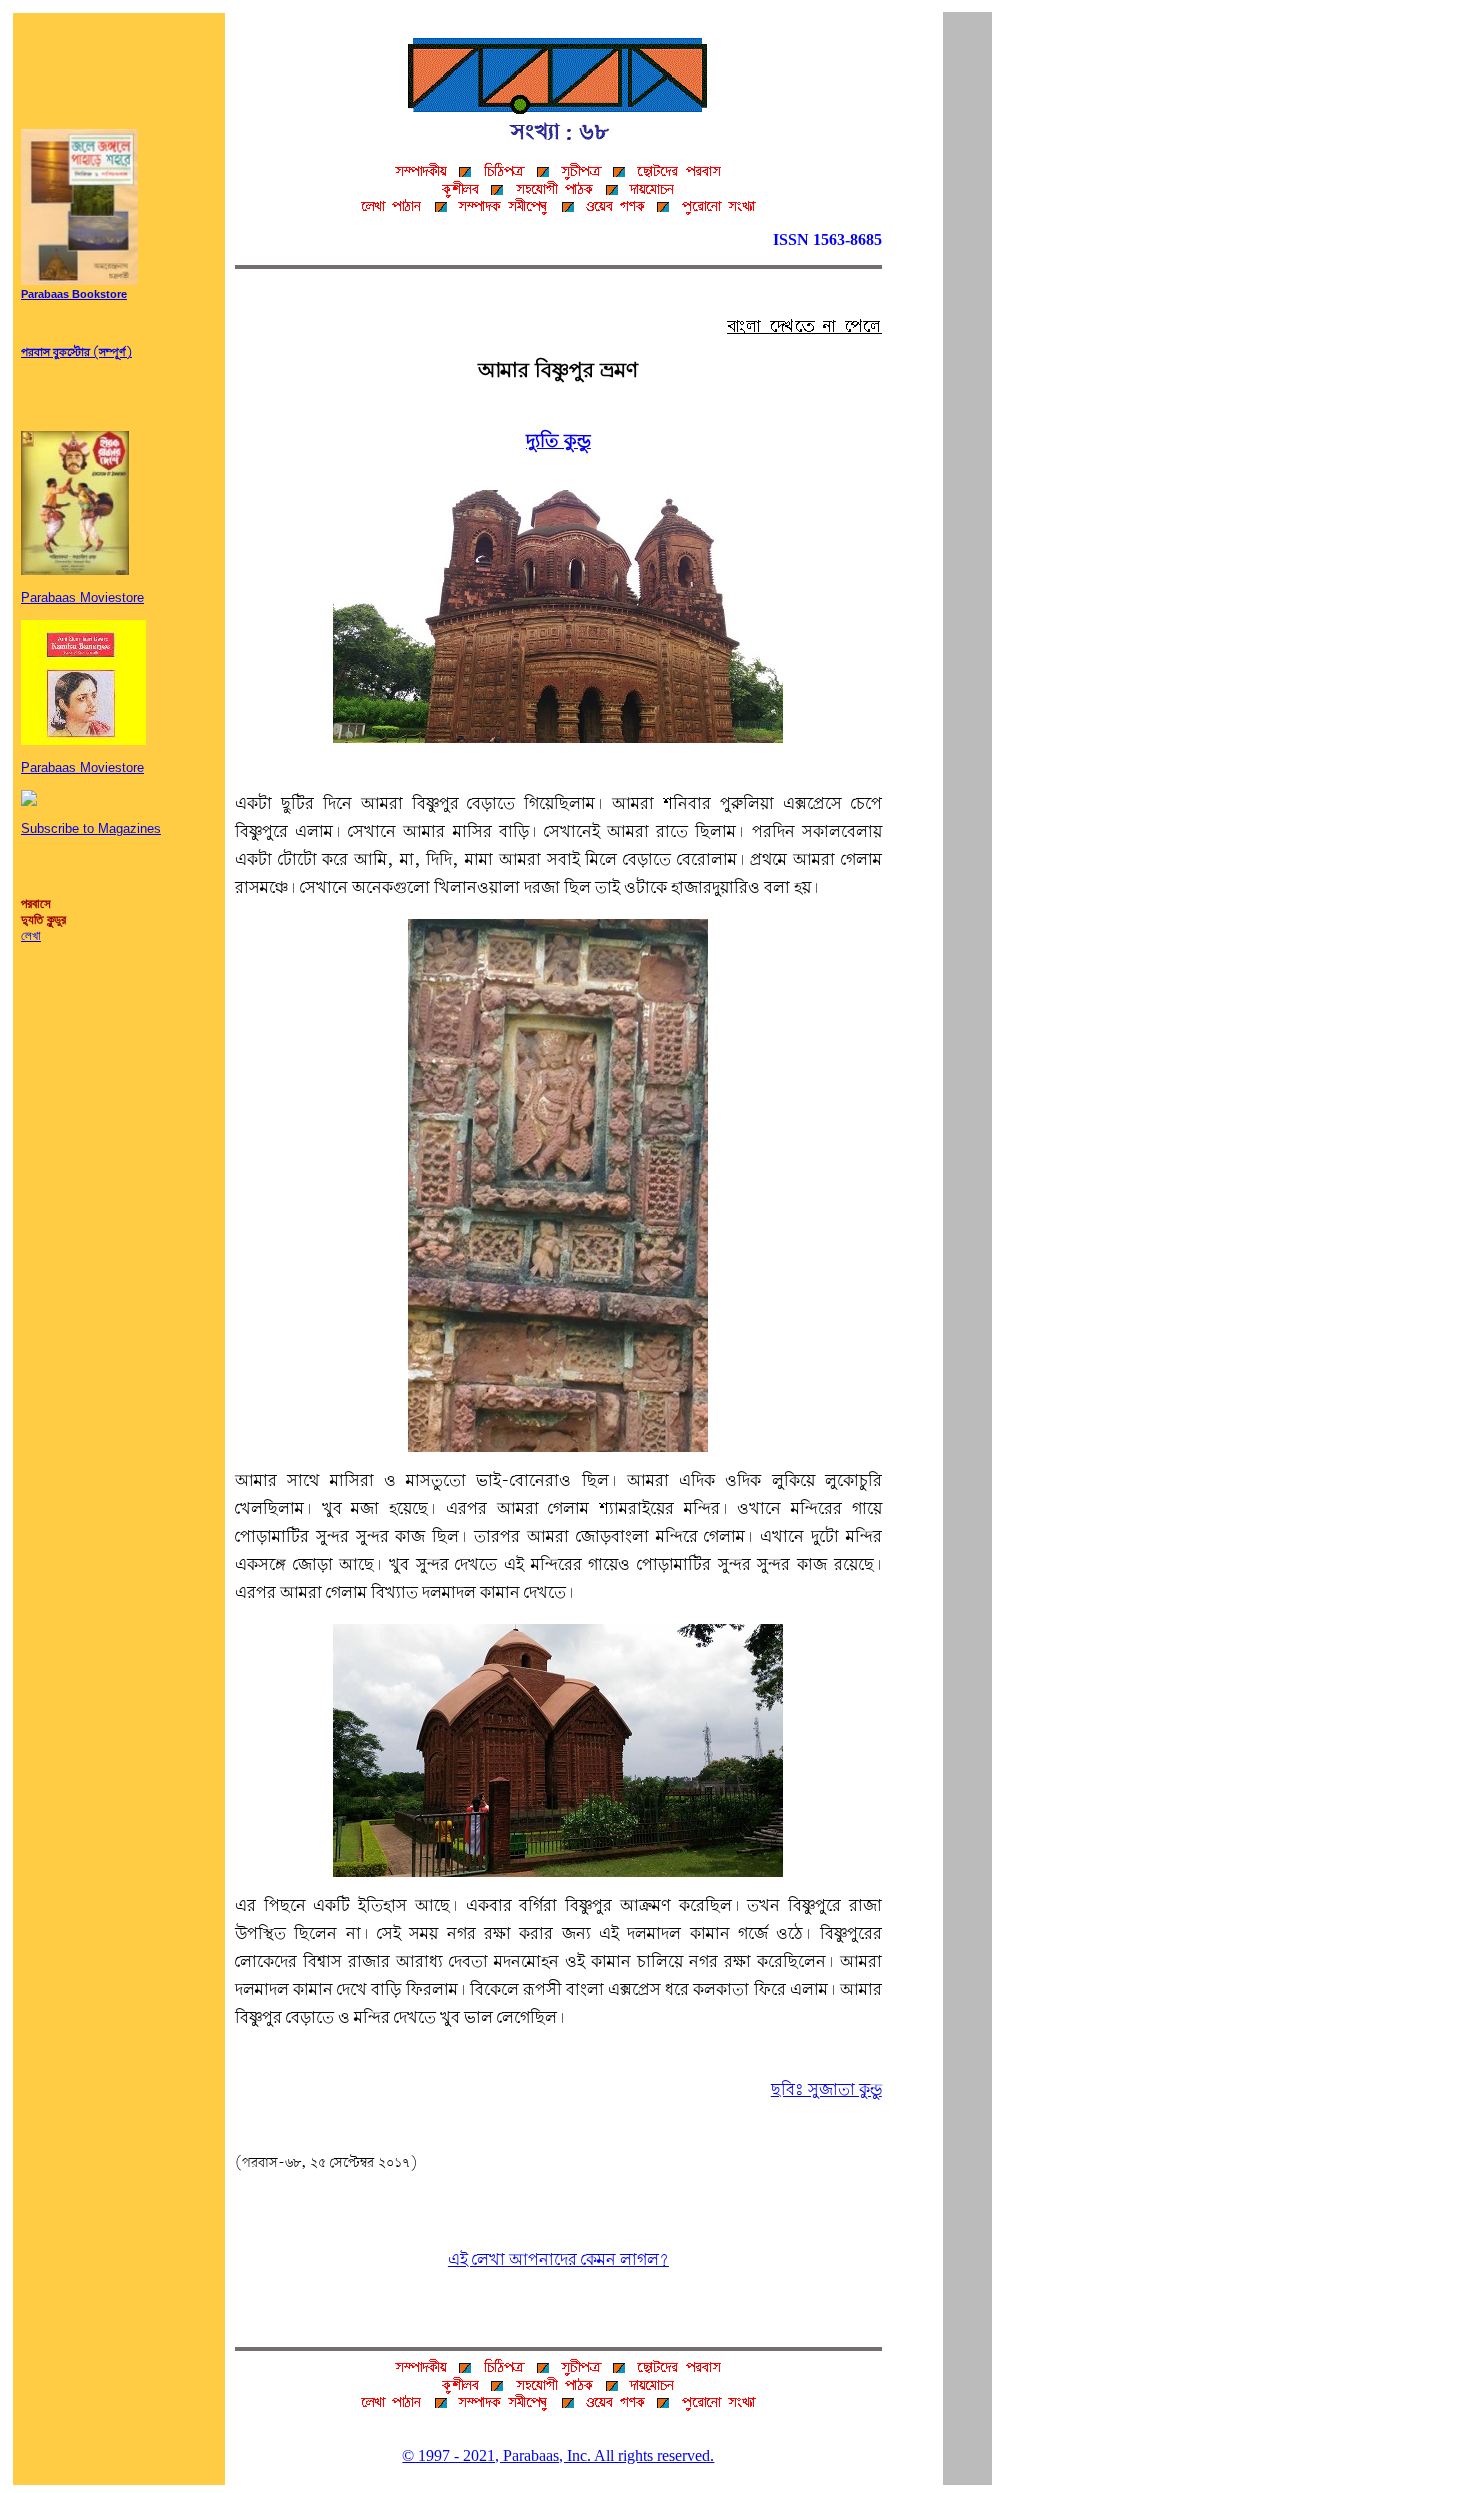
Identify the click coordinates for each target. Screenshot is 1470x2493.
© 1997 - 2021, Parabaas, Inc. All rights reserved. (558, 2455)
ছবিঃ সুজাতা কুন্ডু (826, 2090)
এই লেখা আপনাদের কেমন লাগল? (558, 2260)
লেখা (31, 935)
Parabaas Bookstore (74, 295)
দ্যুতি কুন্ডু (558, 442)
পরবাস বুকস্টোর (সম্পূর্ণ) (76, 353)
